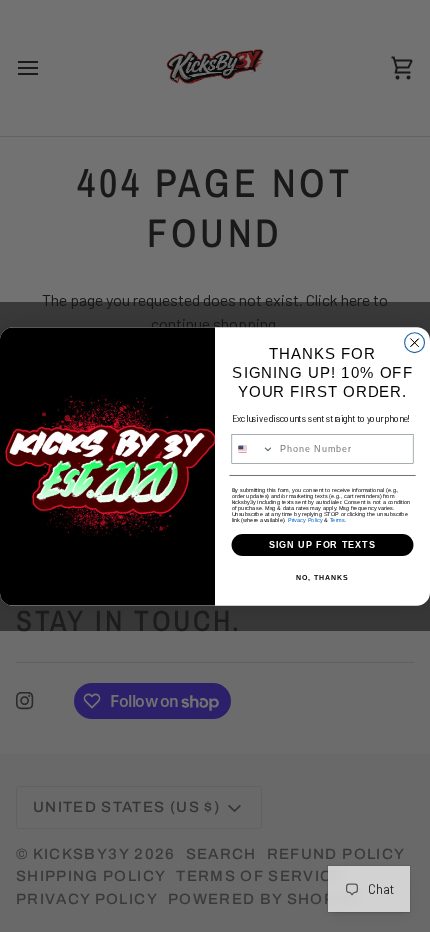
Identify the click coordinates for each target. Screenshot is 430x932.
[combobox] (253, 448)
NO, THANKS (322, 578)
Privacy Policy (305, 519)
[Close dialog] (415, 342)
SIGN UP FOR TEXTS (323, 544)
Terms (337, 519)
